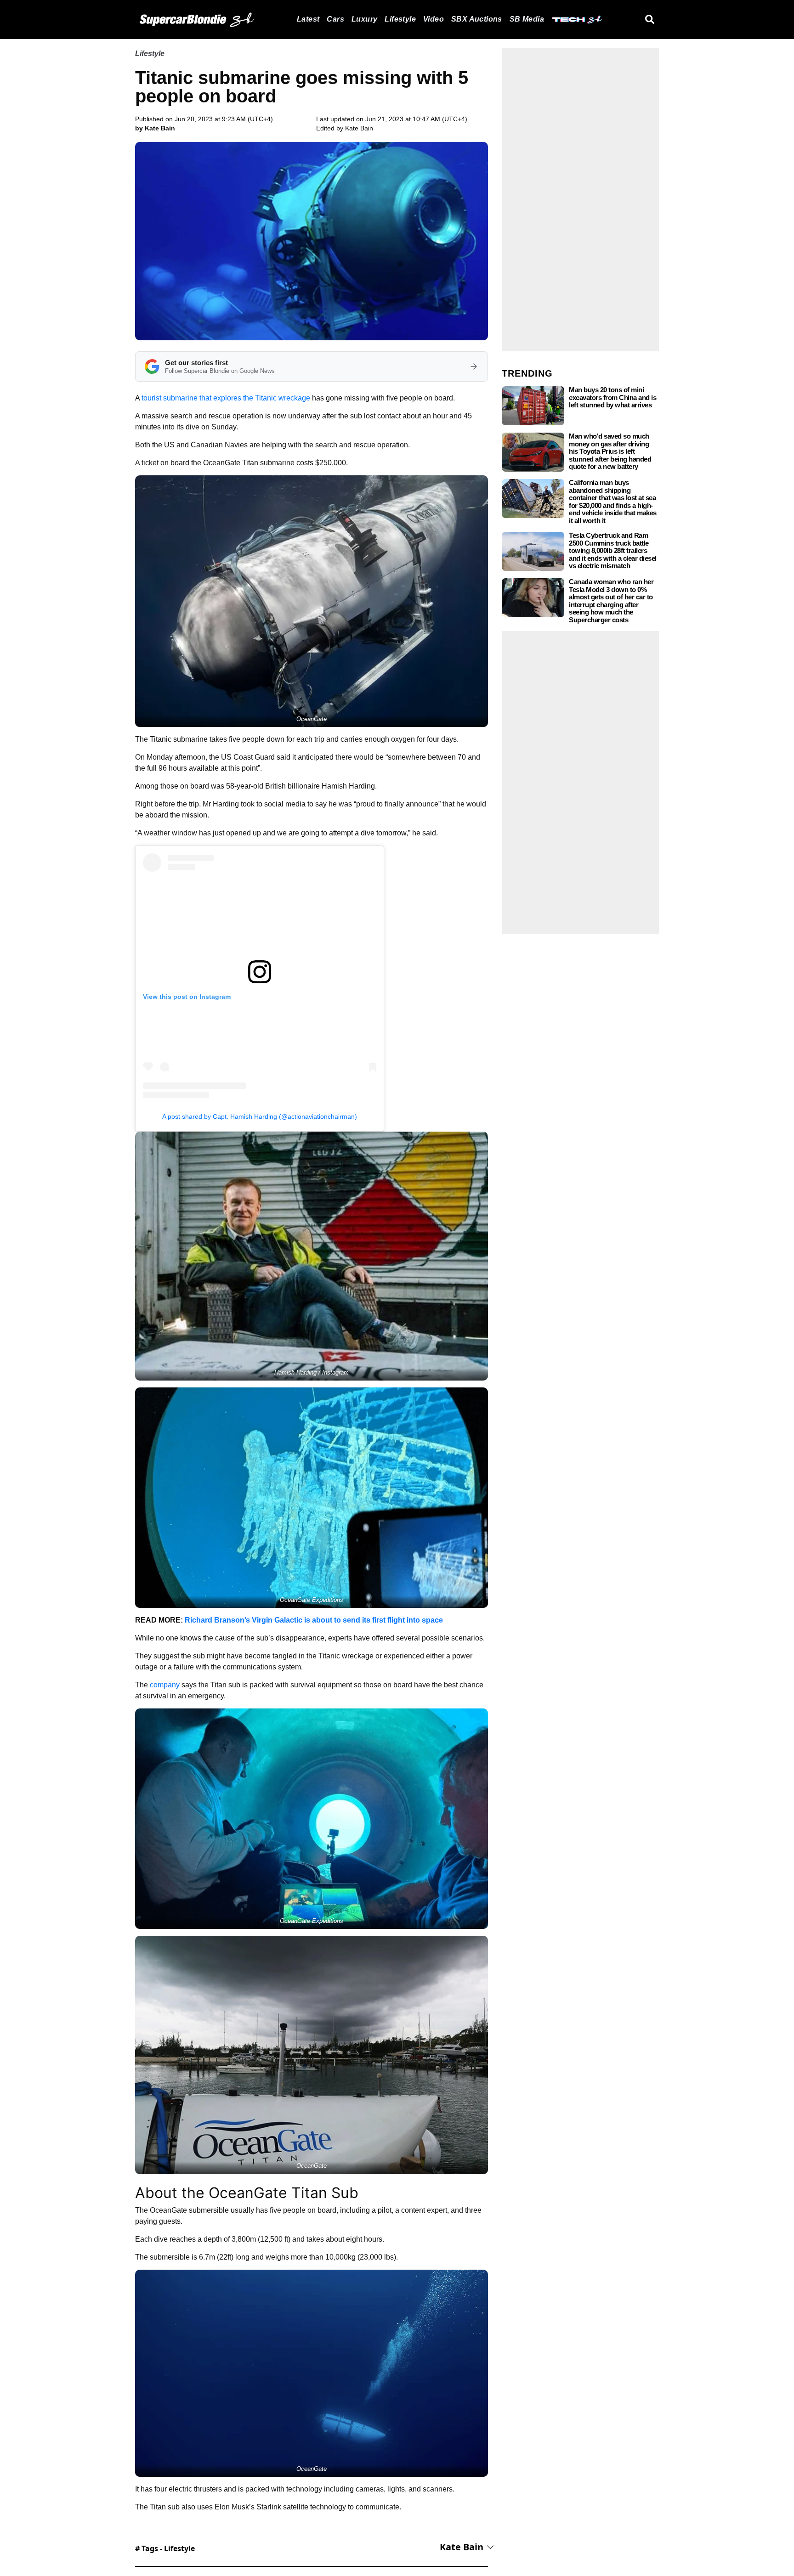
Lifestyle (400, 19)
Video (434, 19)
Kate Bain (359, 128)
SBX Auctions (477, 19)
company (165, 1685)
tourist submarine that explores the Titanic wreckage (226, 398)
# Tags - (165, 2548)
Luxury (364, 19)
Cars (335, 19)
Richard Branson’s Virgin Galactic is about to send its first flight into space (314, 1620)
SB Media (527, 19)
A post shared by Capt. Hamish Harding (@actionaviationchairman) (260, 1116)
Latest (308, 19)
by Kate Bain (155, 128)
